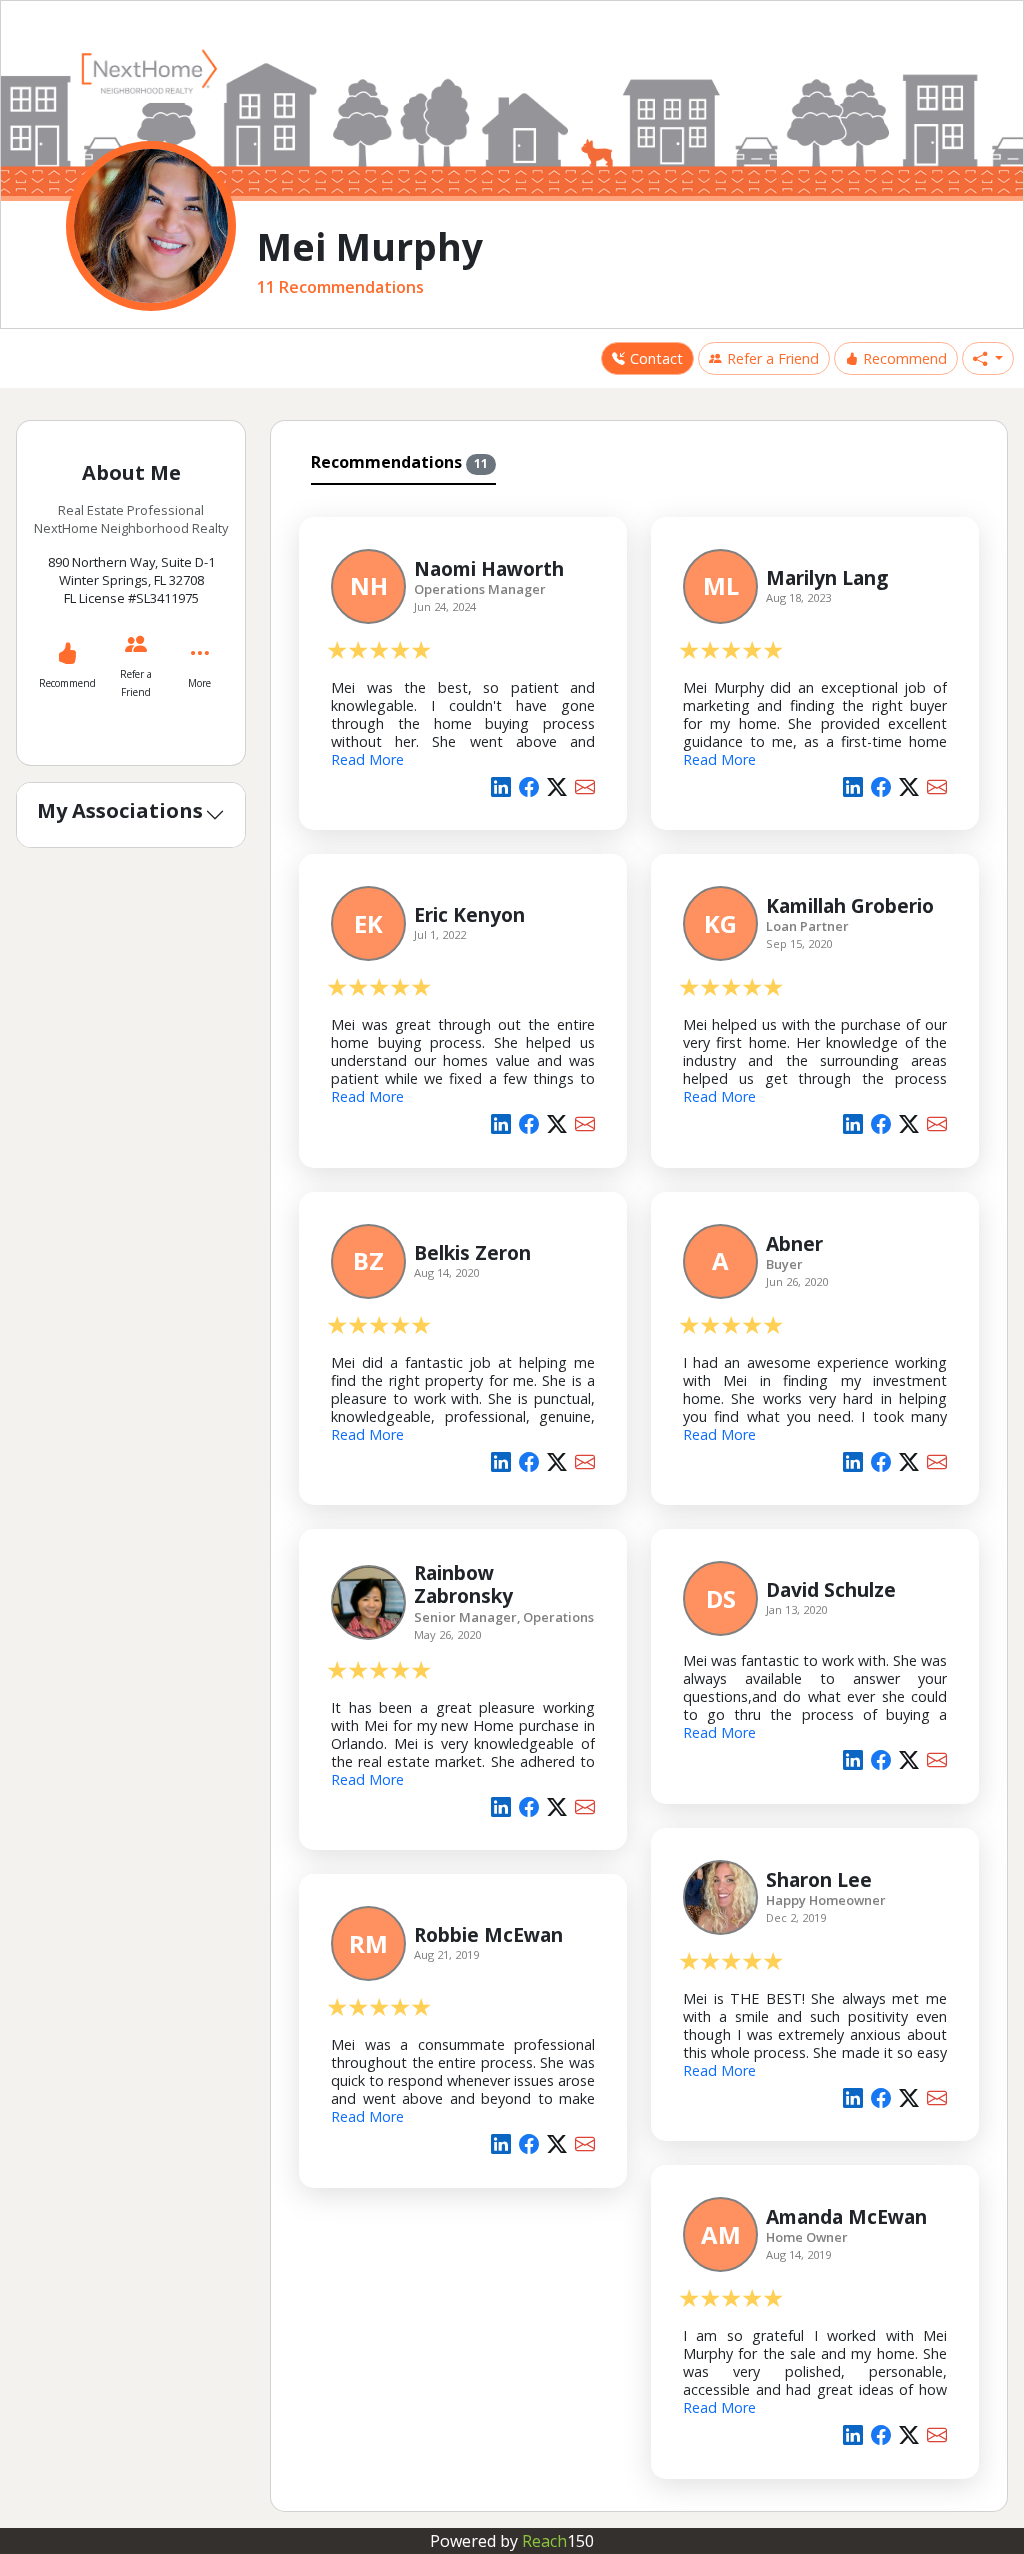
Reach (558, 2541)
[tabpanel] (639, 1494)
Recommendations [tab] (399, 462)
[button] (988, 359)
